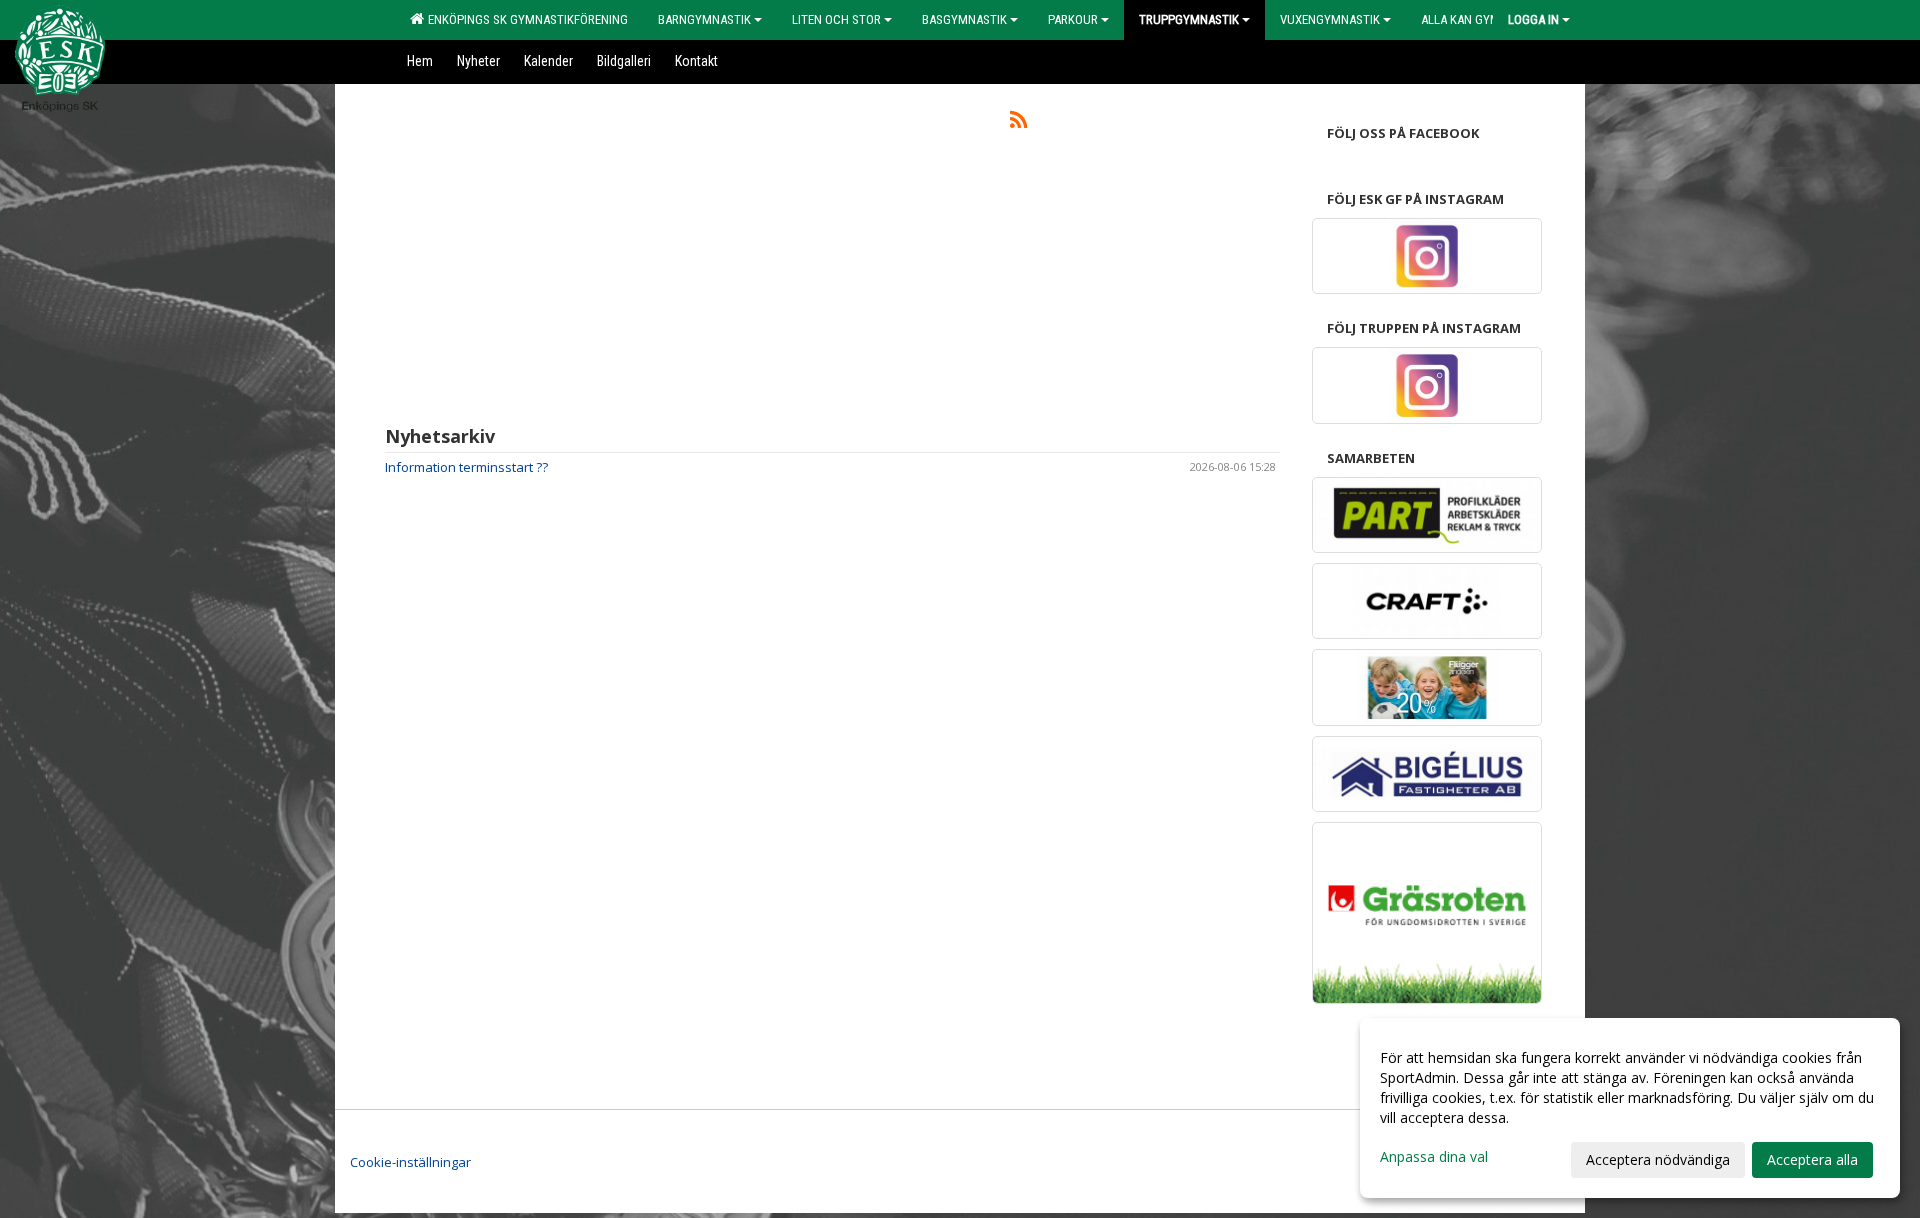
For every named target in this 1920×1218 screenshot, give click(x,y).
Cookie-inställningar (410, 1162)
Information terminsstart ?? (466, 467)
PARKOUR (1073, 19)
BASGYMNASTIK (964, 19)
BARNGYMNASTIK (704, 19)
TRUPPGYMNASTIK (1189, 19)
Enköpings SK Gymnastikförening (525, 19)
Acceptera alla (1812, 1159)
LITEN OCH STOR (836, 19)
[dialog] (1630, 1108)
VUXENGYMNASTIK (1330, 19)
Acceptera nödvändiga (1658, 1159)
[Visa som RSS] (1018, 123)
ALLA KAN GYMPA (1467, 19)
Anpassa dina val (1434, 1157)
